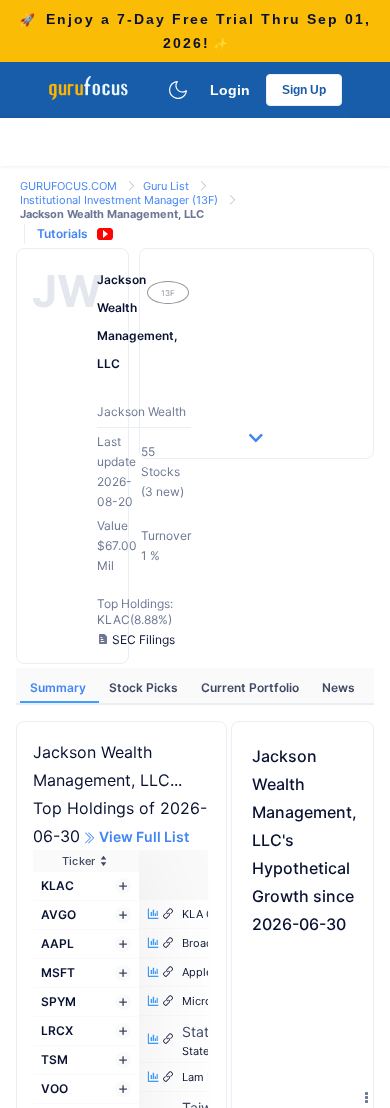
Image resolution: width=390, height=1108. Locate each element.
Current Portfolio (251, 687)
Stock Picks (145, 687)
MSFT (58, 972)
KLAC (57, 885)
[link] (70, 184)
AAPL (57, 943)
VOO (54, 1088)
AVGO (58, 914)
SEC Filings (143, 639)
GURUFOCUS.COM (70, 186)
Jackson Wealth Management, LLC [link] (112, 214)
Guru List (167, 186)
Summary (59, 687)
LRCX (57, 1030)
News (338, 687)
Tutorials (62, 233)
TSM (54, 1059)
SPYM (58, 1001)
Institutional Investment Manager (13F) (120, 200)
